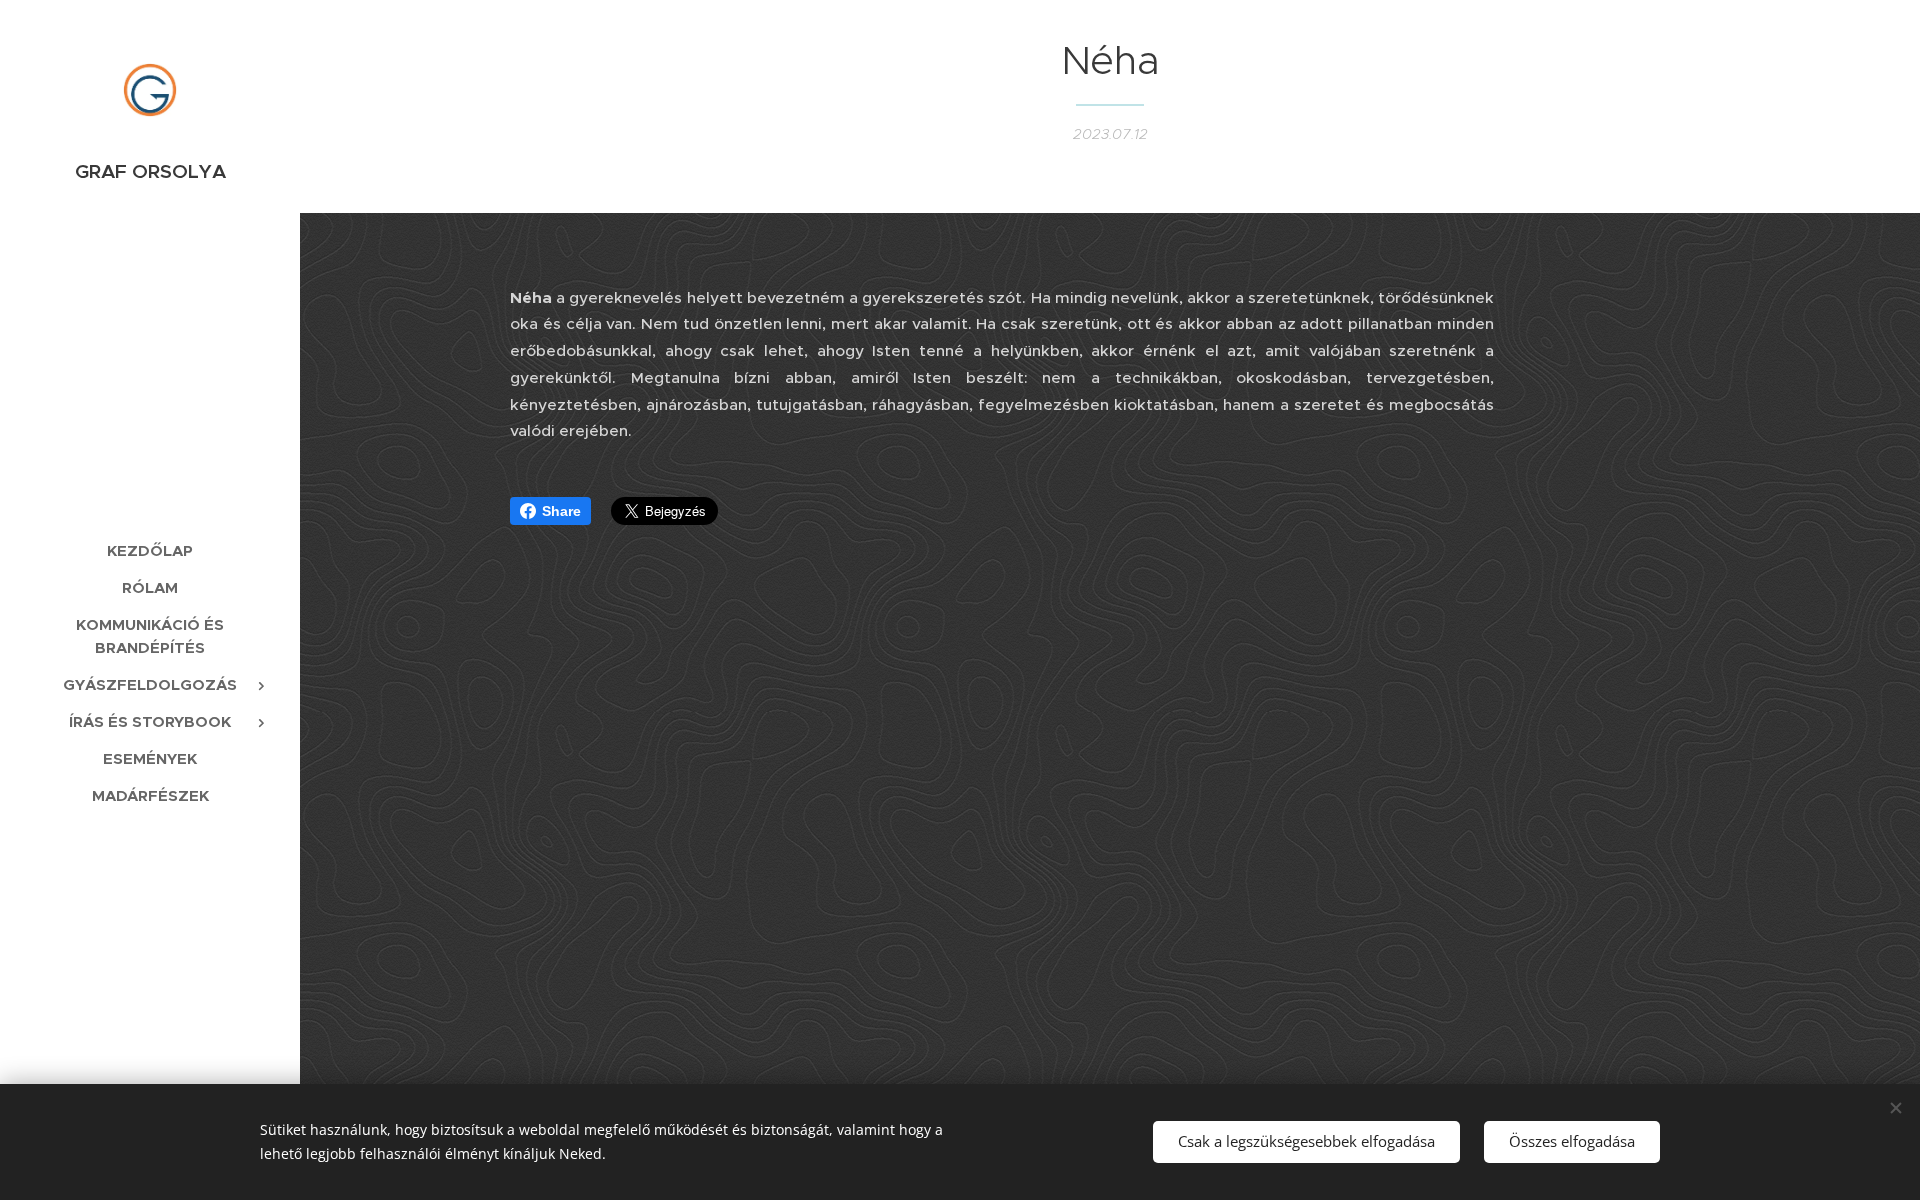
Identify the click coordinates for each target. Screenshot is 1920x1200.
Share (561, 511)
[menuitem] (150, 550)
